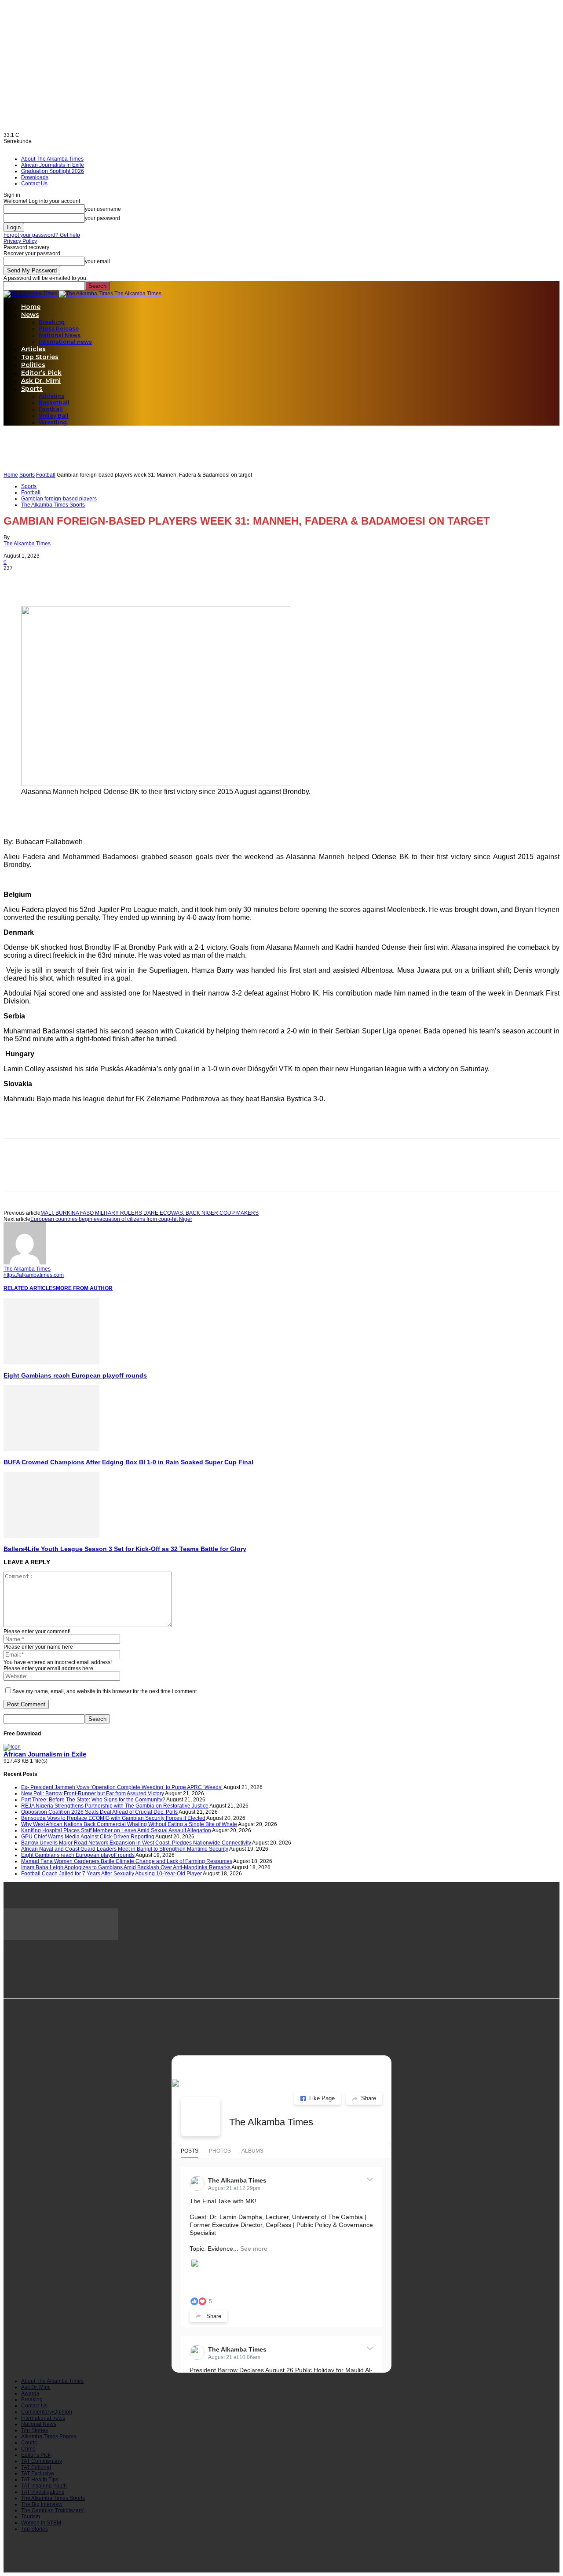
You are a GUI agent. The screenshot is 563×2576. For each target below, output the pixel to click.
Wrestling (53, 422)
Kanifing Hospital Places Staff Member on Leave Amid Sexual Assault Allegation (116, 1830)
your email (97, 261)
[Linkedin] (81, 581)
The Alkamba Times (27, 544)
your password (102, 218)
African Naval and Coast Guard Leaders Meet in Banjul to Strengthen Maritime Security (125, 1849)
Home (31, 307)
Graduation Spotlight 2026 (53, 171)
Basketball (54, 402)
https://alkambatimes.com (34, 1275)
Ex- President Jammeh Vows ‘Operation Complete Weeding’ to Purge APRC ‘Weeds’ (122, 1787)
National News (60, 335)
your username (103, 209)
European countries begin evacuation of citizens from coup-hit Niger (111, 1219)
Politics (33, 365)
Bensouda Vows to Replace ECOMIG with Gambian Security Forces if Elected (113, 1818)
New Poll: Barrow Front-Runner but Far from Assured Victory (93, 1793)
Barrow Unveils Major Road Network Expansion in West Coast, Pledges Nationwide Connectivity (136, 1843)
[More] (113, 581)
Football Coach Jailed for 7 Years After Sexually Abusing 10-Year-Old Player (112, 1874)
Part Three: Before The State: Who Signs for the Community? (93, 1800)
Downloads (35, 177)
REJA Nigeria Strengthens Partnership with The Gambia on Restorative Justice (115, 1806)
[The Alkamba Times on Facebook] (201, 2117)
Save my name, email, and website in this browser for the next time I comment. (105, 1691)
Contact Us (34, 184)
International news (65, 342)
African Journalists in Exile (53, 165)
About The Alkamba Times (52, 159)
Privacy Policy (20, 241)
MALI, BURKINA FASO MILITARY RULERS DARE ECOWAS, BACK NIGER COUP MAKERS (150, 1213)
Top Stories (40, 357)
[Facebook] (18, 581)
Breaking (52, 322)
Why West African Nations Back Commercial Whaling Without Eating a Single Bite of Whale (129, 1824)
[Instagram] (54, 2038)
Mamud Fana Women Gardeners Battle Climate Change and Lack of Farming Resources (127, 1861)
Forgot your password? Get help (42, 235)
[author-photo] (25, 1263)
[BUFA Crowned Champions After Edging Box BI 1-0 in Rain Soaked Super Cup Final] (51, 1449)
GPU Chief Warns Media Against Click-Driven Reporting (88, 1837)
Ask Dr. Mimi (41, 381)
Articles (33, 349)
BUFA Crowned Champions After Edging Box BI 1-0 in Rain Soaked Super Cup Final (128, 1462)
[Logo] (31, 294)
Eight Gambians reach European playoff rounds (75, 1375)
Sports (32, 389)
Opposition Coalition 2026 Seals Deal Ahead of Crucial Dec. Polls (99, 1812)
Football (51, 409)
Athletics (51, 396)
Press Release (59, 329)
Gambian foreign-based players (59, 499)
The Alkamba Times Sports (53, 505)
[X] (50, 581)
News (30, 315)
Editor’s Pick (41, 373)
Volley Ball (54, 416)
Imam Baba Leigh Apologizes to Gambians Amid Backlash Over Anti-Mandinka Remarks (126, 1867)
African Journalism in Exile (45, 1754)
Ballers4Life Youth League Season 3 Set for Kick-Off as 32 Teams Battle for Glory (125, 1549)
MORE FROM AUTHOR (84, 1288)
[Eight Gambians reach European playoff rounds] (51, 1363)
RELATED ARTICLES (30, 1288)
